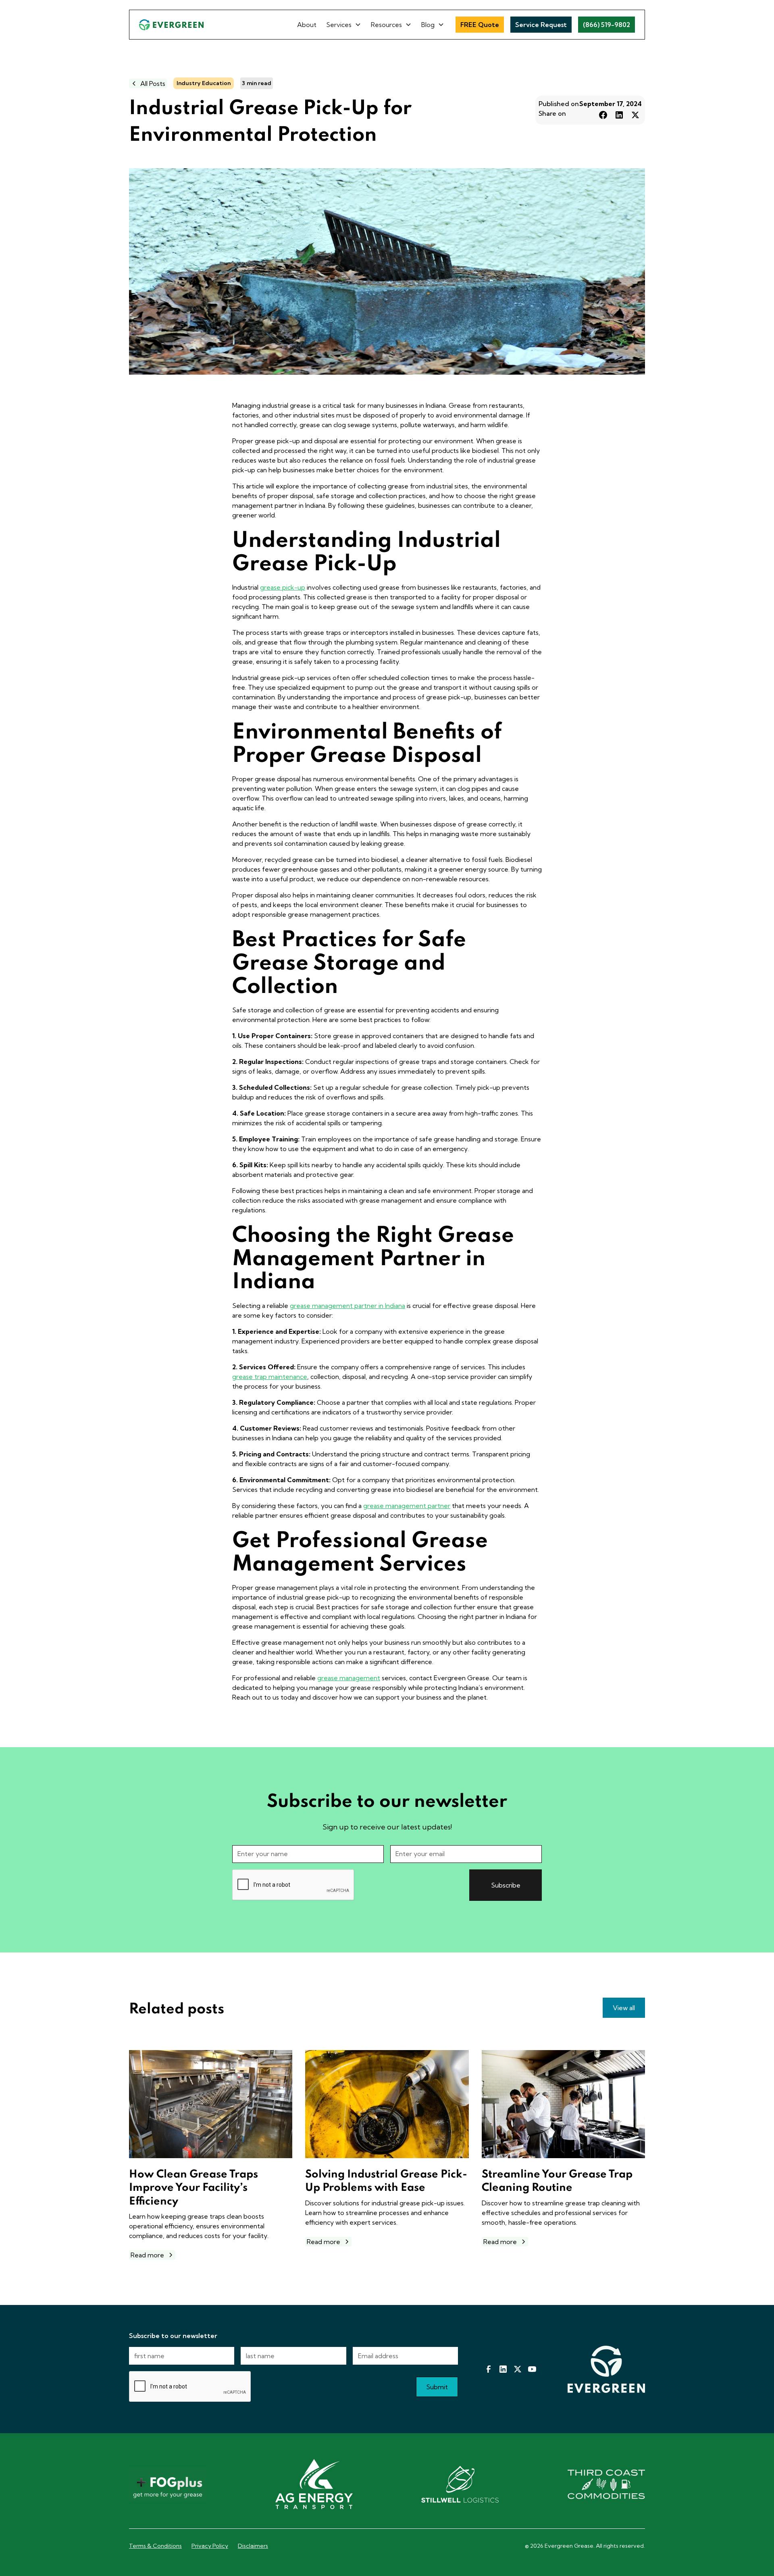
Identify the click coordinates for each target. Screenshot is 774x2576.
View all (624, 2008)
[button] (344, 25)
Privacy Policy (210, 2546)
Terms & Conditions (155, 2546)
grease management (349, 1678)
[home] (171, 24)
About (307, 25)
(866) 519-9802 (607, 25)
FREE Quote (480, 25)
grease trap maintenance (270, 1377)
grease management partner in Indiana (347, 1306)
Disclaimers (253, 2546)
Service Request (541, 25)
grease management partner (407, 1506)
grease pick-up (283, 587)
